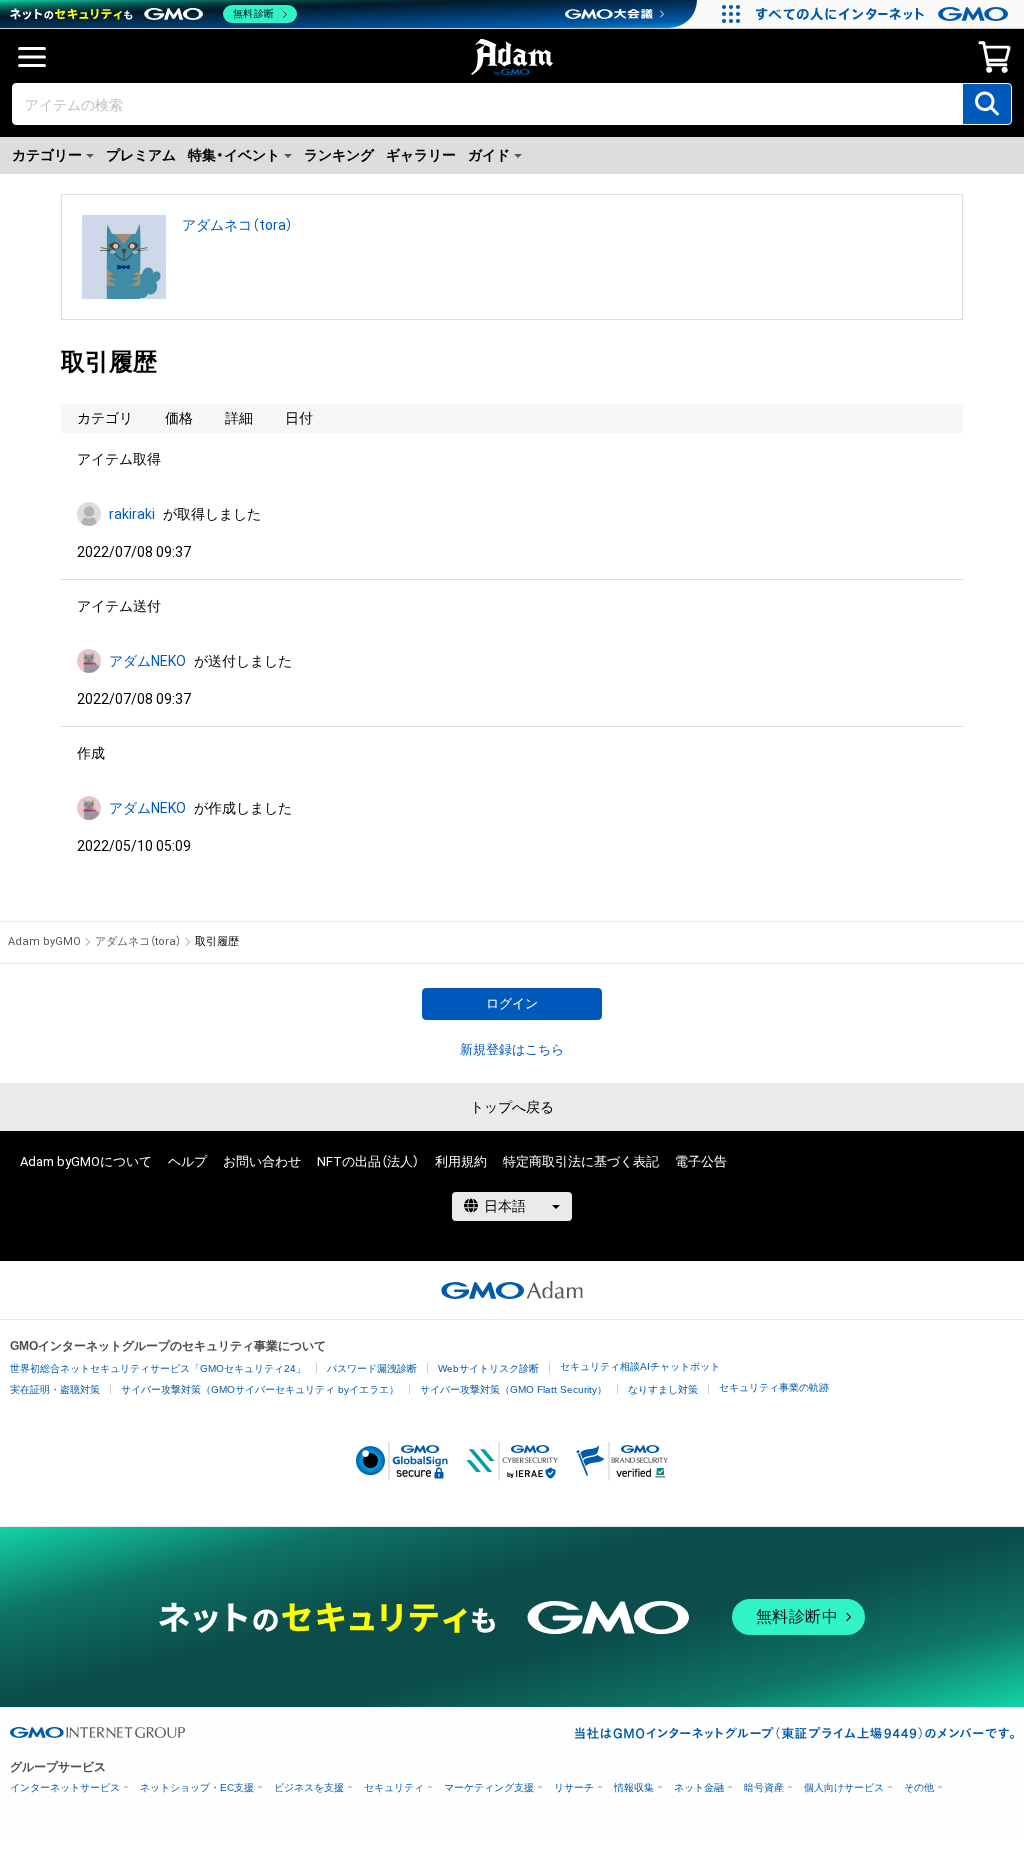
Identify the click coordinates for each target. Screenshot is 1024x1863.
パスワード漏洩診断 (372, 1368)
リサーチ (574, 1787)
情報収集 (634, 1787)
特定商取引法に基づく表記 (581, 1161)
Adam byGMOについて (86, 1161)
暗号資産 (764, 1787)
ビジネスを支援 (309, 1787)
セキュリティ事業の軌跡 (774, 1387)
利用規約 (461, 1161)
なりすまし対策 (663, 1389)
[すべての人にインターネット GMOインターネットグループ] (884, 14)
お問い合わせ (262, 1161)
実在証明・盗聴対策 (55, 1389)
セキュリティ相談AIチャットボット (640, 1366)
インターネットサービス (65, 1787)
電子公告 (701, 1161)
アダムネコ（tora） (237, 225)
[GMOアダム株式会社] (512, 1290)
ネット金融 (699, 1787)
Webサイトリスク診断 (488, 1368)
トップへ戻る (512, 1107)
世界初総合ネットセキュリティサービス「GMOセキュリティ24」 (158, 1368)
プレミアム (141, 155)
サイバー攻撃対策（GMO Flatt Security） (513, 1389)
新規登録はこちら (512, 1049)
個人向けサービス (844, 1787)
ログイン (512, 1003)
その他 (919, 1787)
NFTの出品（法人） (368, 1161)
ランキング (339, 155)
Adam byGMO (44, 941)
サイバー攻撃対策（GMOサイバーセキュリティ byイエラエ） (260, 1389)
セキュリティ (394, 1787)
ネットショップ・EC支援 (197, 1787)
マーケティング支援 (489, 1787)
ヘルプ (187, 1161)
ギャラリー (421, 155)
